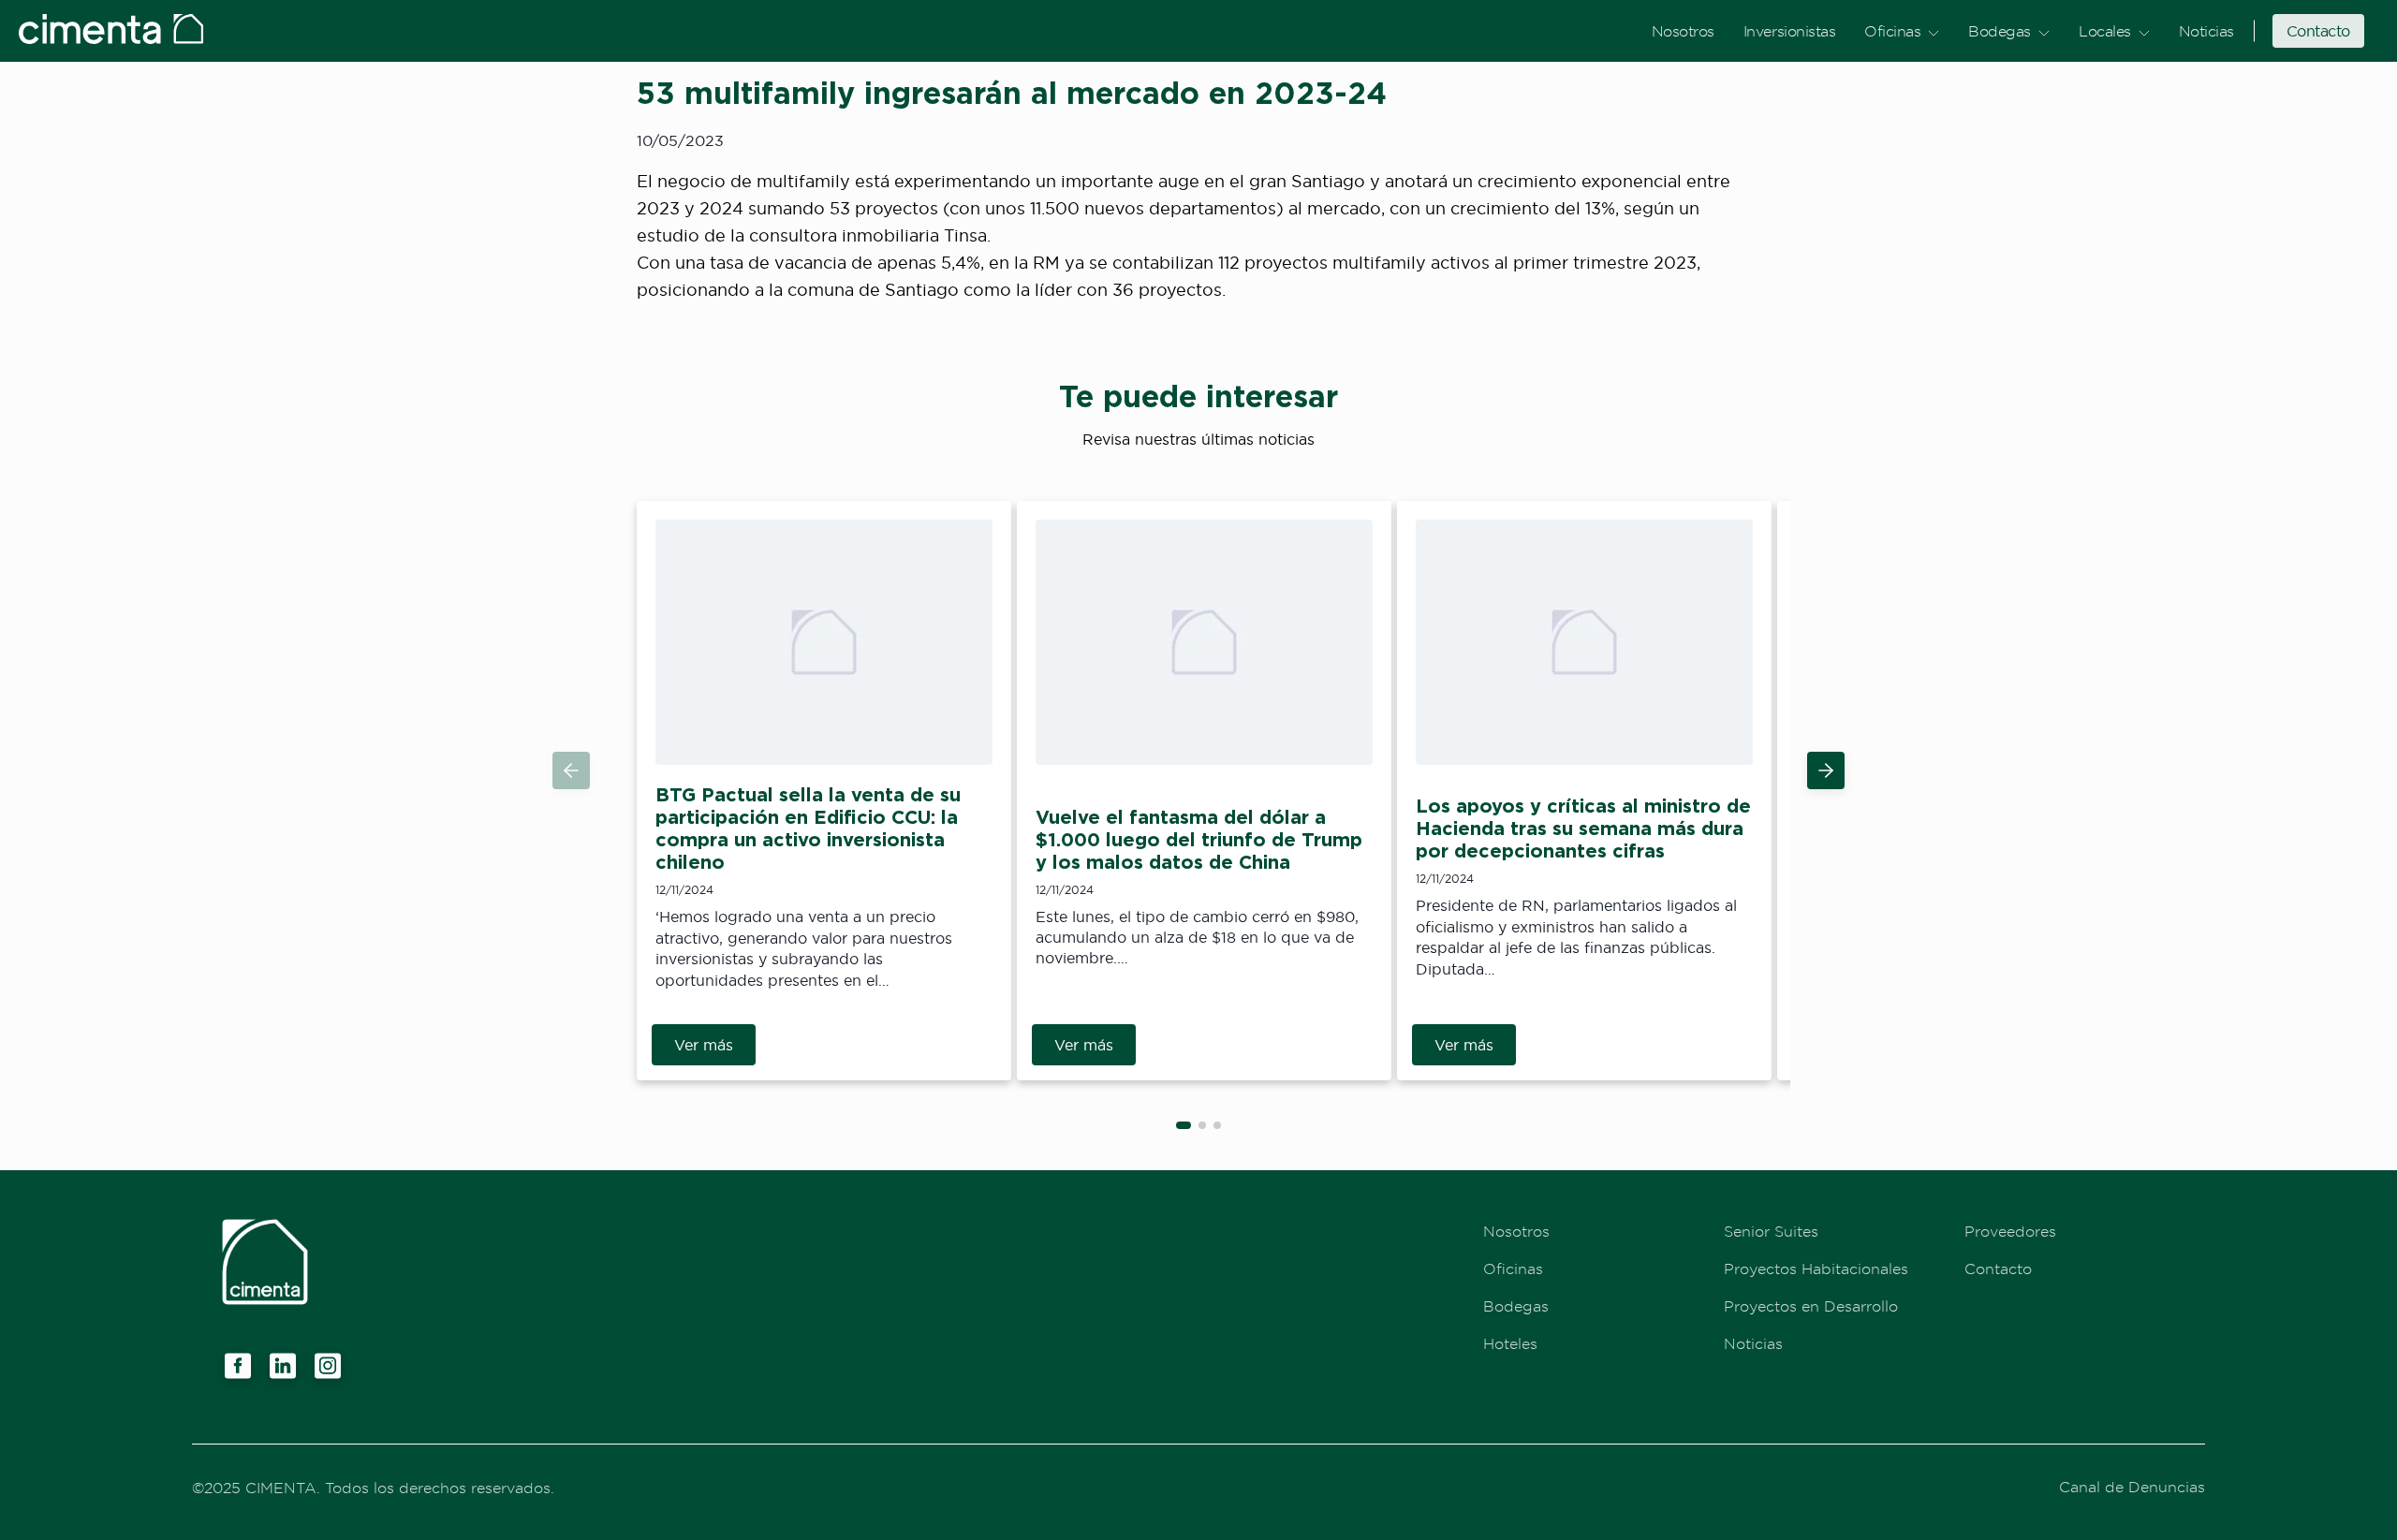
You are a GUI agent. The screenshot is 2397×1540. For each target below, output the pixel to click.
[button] (1826, 770)
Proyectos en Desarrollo (1811, 1306)
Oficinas (1892, 31)
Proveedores (2010, 1231)
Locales (2105, 31)
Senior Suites (1771, 1231)
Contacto (2318, 31)
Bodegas (2000, 31)
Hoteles (1510, 1343)
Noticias (2206, 31)
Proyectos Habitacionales (1816, 1269)
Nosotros (1683, 31)
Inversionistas (1789, 31)
